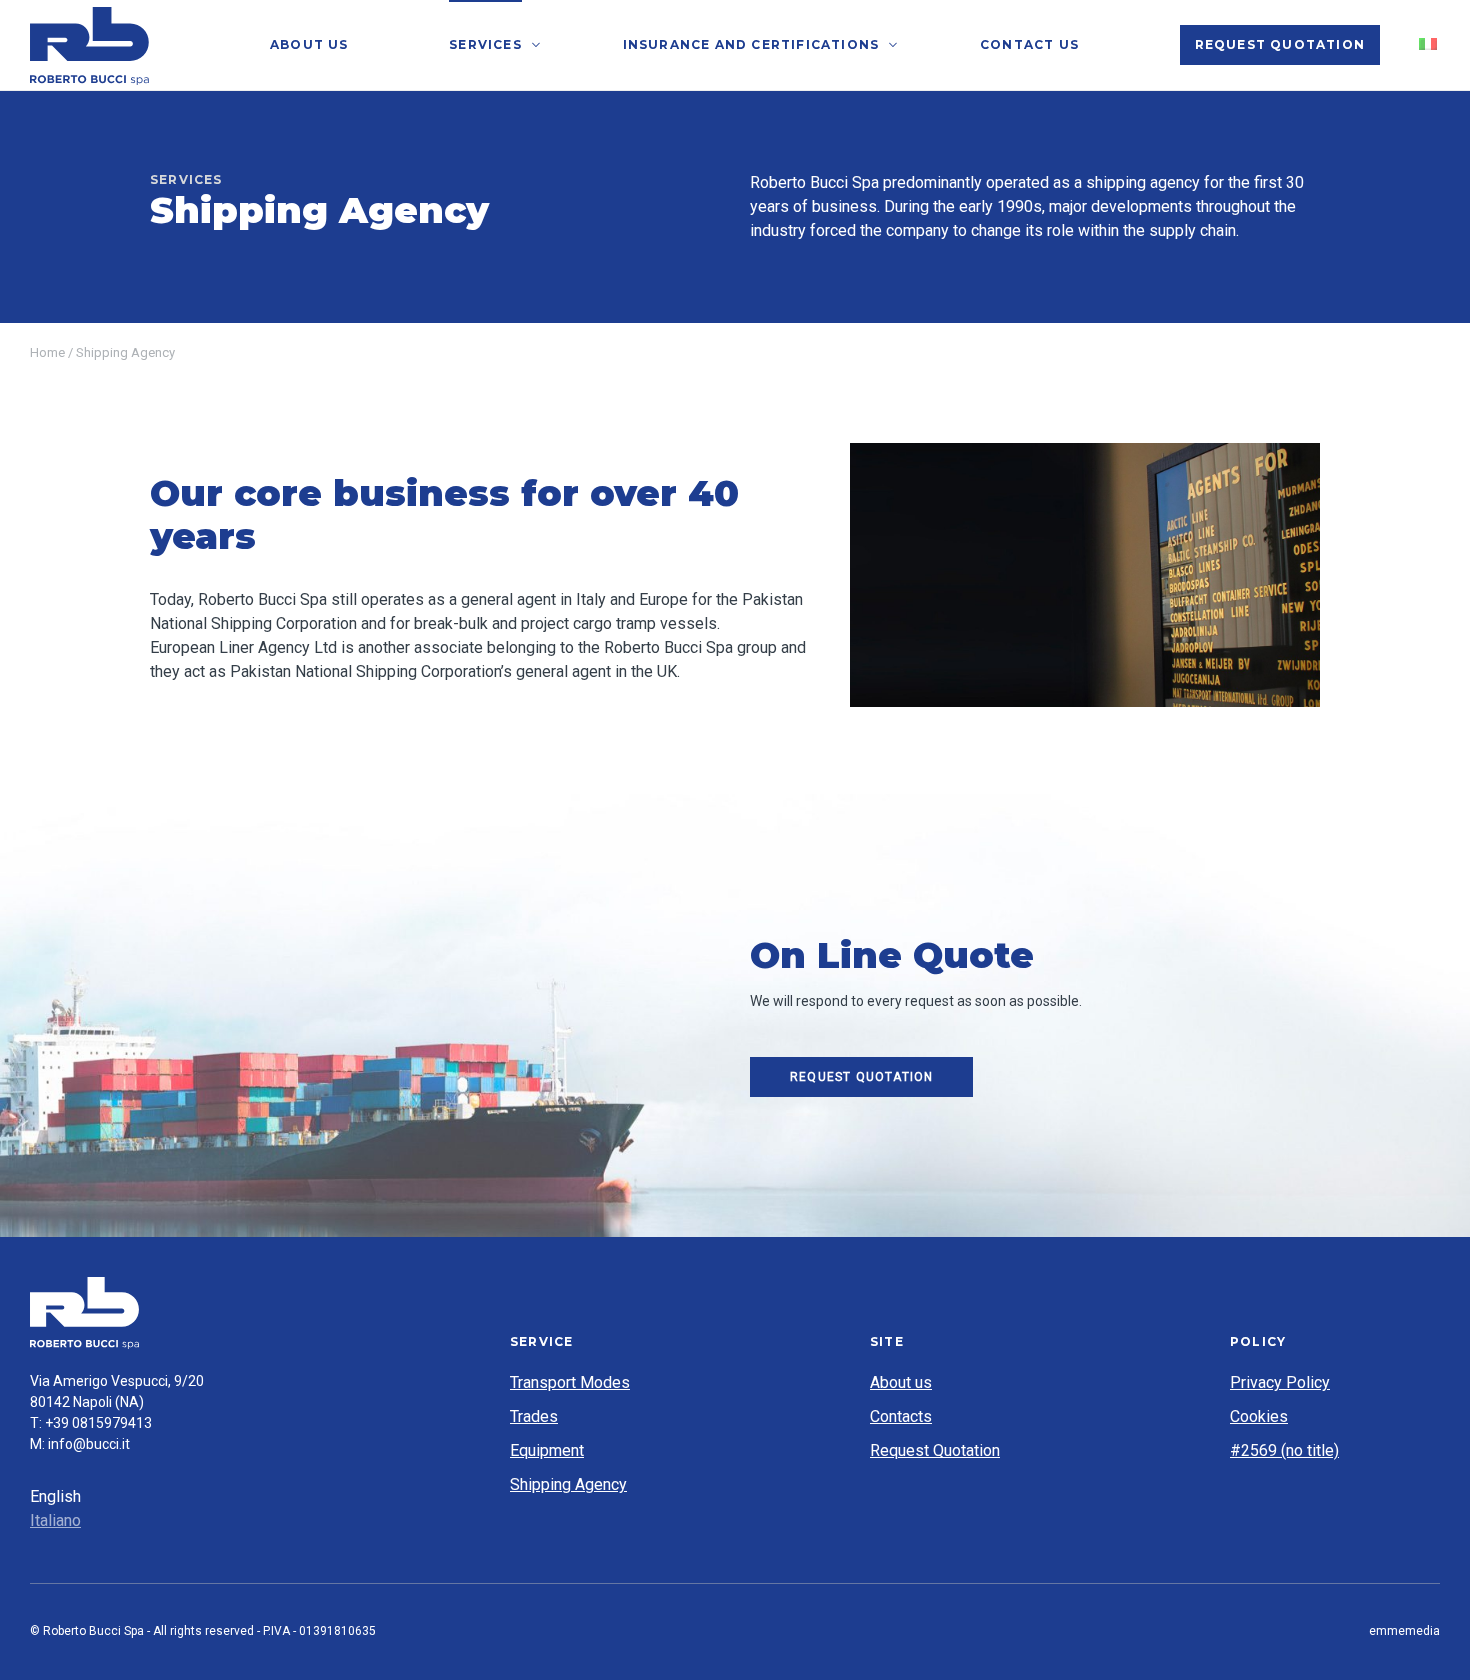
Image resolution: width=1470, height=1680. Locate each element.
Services (485, 44)
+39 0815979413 (98, 1423)
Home (47, 352)
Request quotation (861, 1077)
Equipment (547, 1450)
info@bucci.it (89, 1444)
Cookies (1259, 1416)
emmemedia (1404, 1631)
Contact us (1029, 44)
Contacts (901, 1416)
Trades (534, 1416)
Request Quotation (1280, 44)
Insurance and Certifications (751, 44)
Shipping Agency (568, 1484)
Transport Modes (570, 1382)
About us (309, 44)
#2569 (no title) (1284, 1450)
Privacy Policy (1280, 1382)
